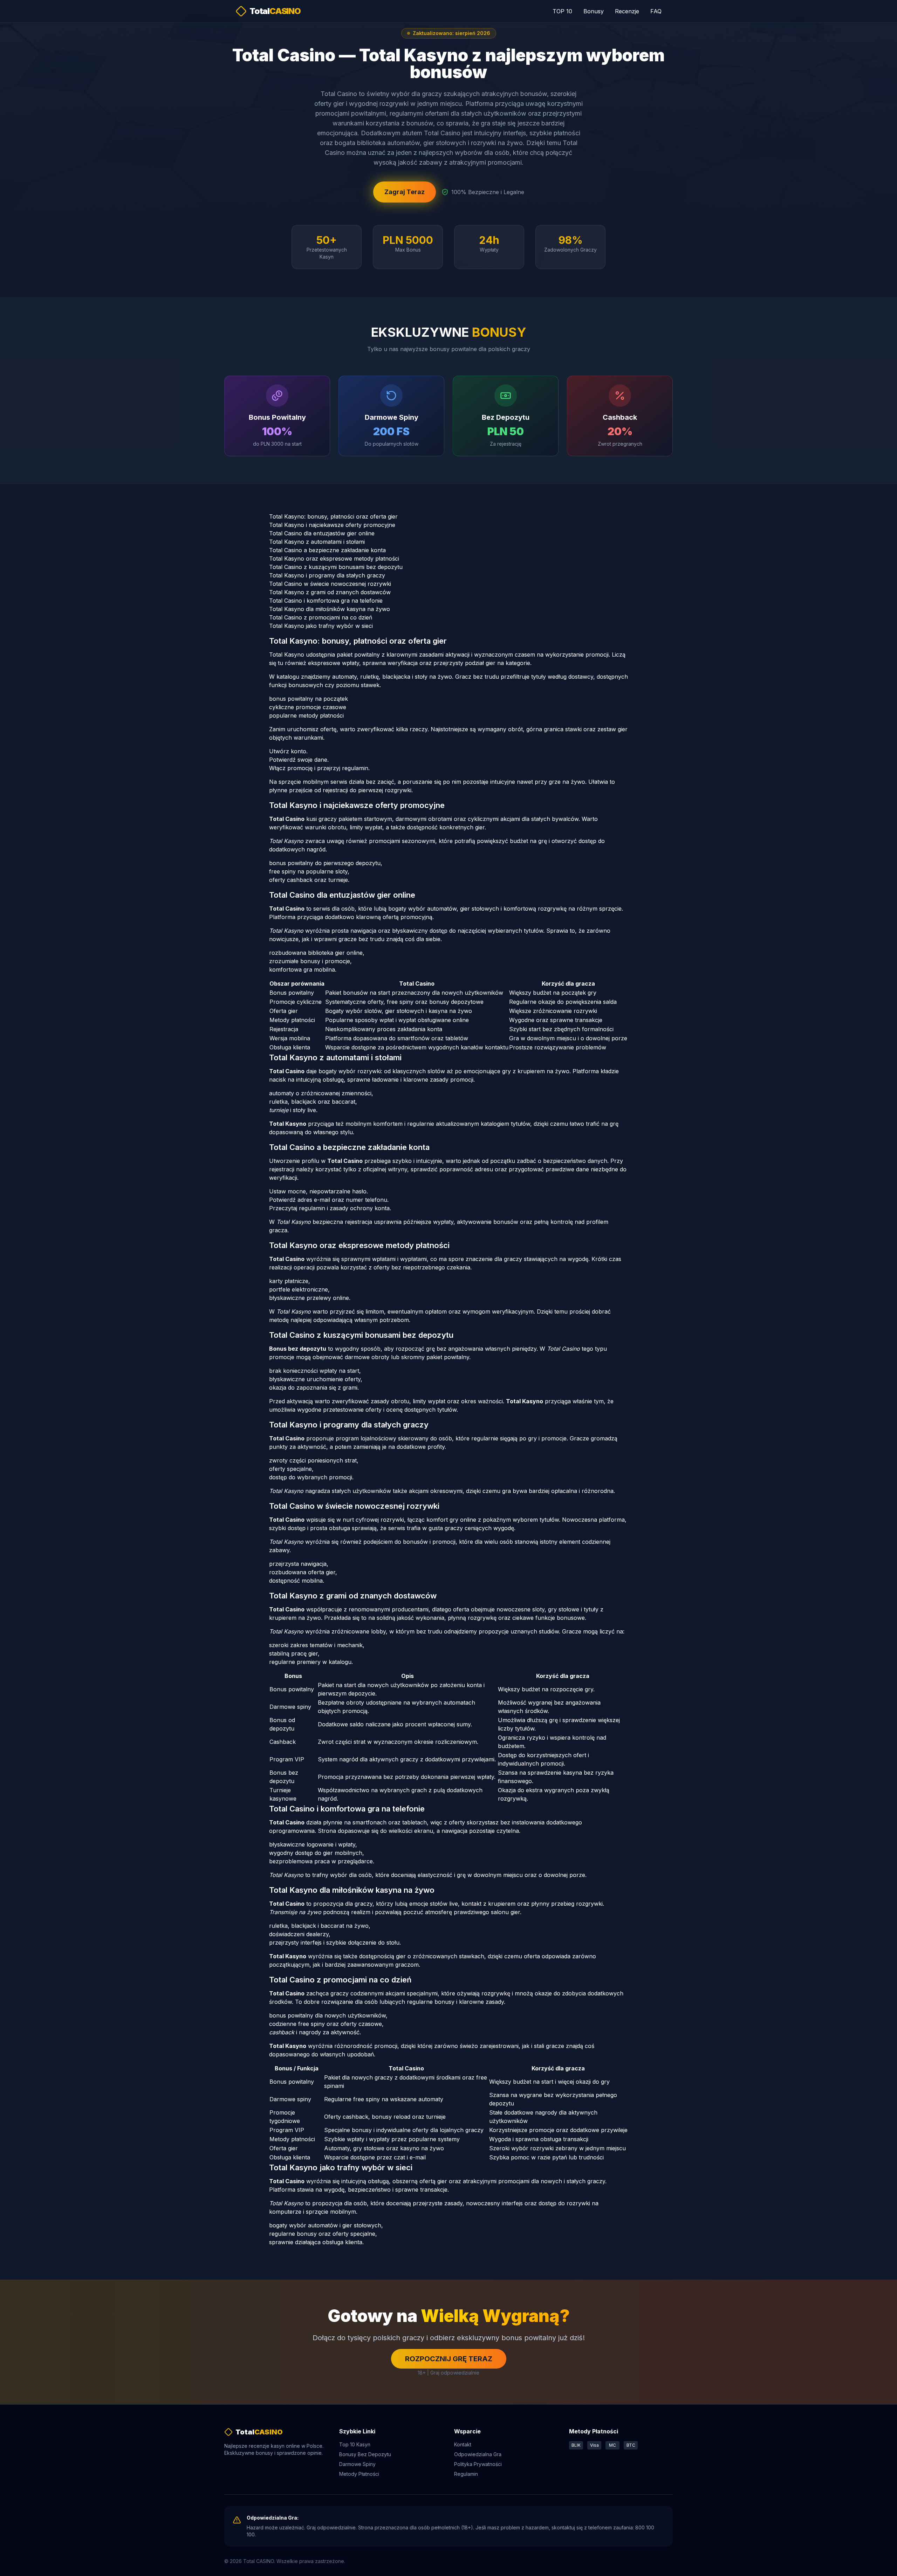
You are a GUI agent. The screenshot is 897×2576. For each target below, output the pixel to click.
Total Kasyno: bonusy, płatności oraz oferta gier (333, 516)
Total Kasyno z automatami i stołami (317, 542)
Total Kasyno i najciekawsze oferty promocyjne (332, 525)
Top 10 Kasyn (355, 2444)
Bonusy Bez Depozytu (365, 2454)
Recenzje (627, 11)
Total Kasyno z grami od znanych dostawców (330, 592)
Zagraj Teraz (405, 192)
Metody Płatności (359, 2474)
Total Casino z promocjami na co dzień (321, 617)
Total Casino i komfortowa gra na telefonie (326, 601)
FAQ (656, 11)
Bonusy (594, 11)
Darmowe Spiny (357, 2464)
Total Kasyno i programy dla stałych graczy (327, 575)
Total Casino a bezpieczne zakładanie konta (327, 550)
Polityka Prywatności (478, 2464)
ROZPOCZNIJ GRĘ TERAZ (449, 2359)
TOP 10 (562, 11)
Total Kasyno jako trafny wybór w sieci (321, 626)
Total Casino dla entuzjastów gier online (322, 533)
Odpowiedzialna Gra (478, 2454)
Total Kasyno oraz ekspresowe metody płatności (334, 559)
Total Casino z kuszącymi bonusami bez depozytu (336, 567)
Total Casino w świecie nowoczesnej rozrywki (330, 584)
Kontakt (463, 2444)
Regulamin (466, 2474)
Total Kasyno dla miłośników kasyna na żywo (330, 609)
